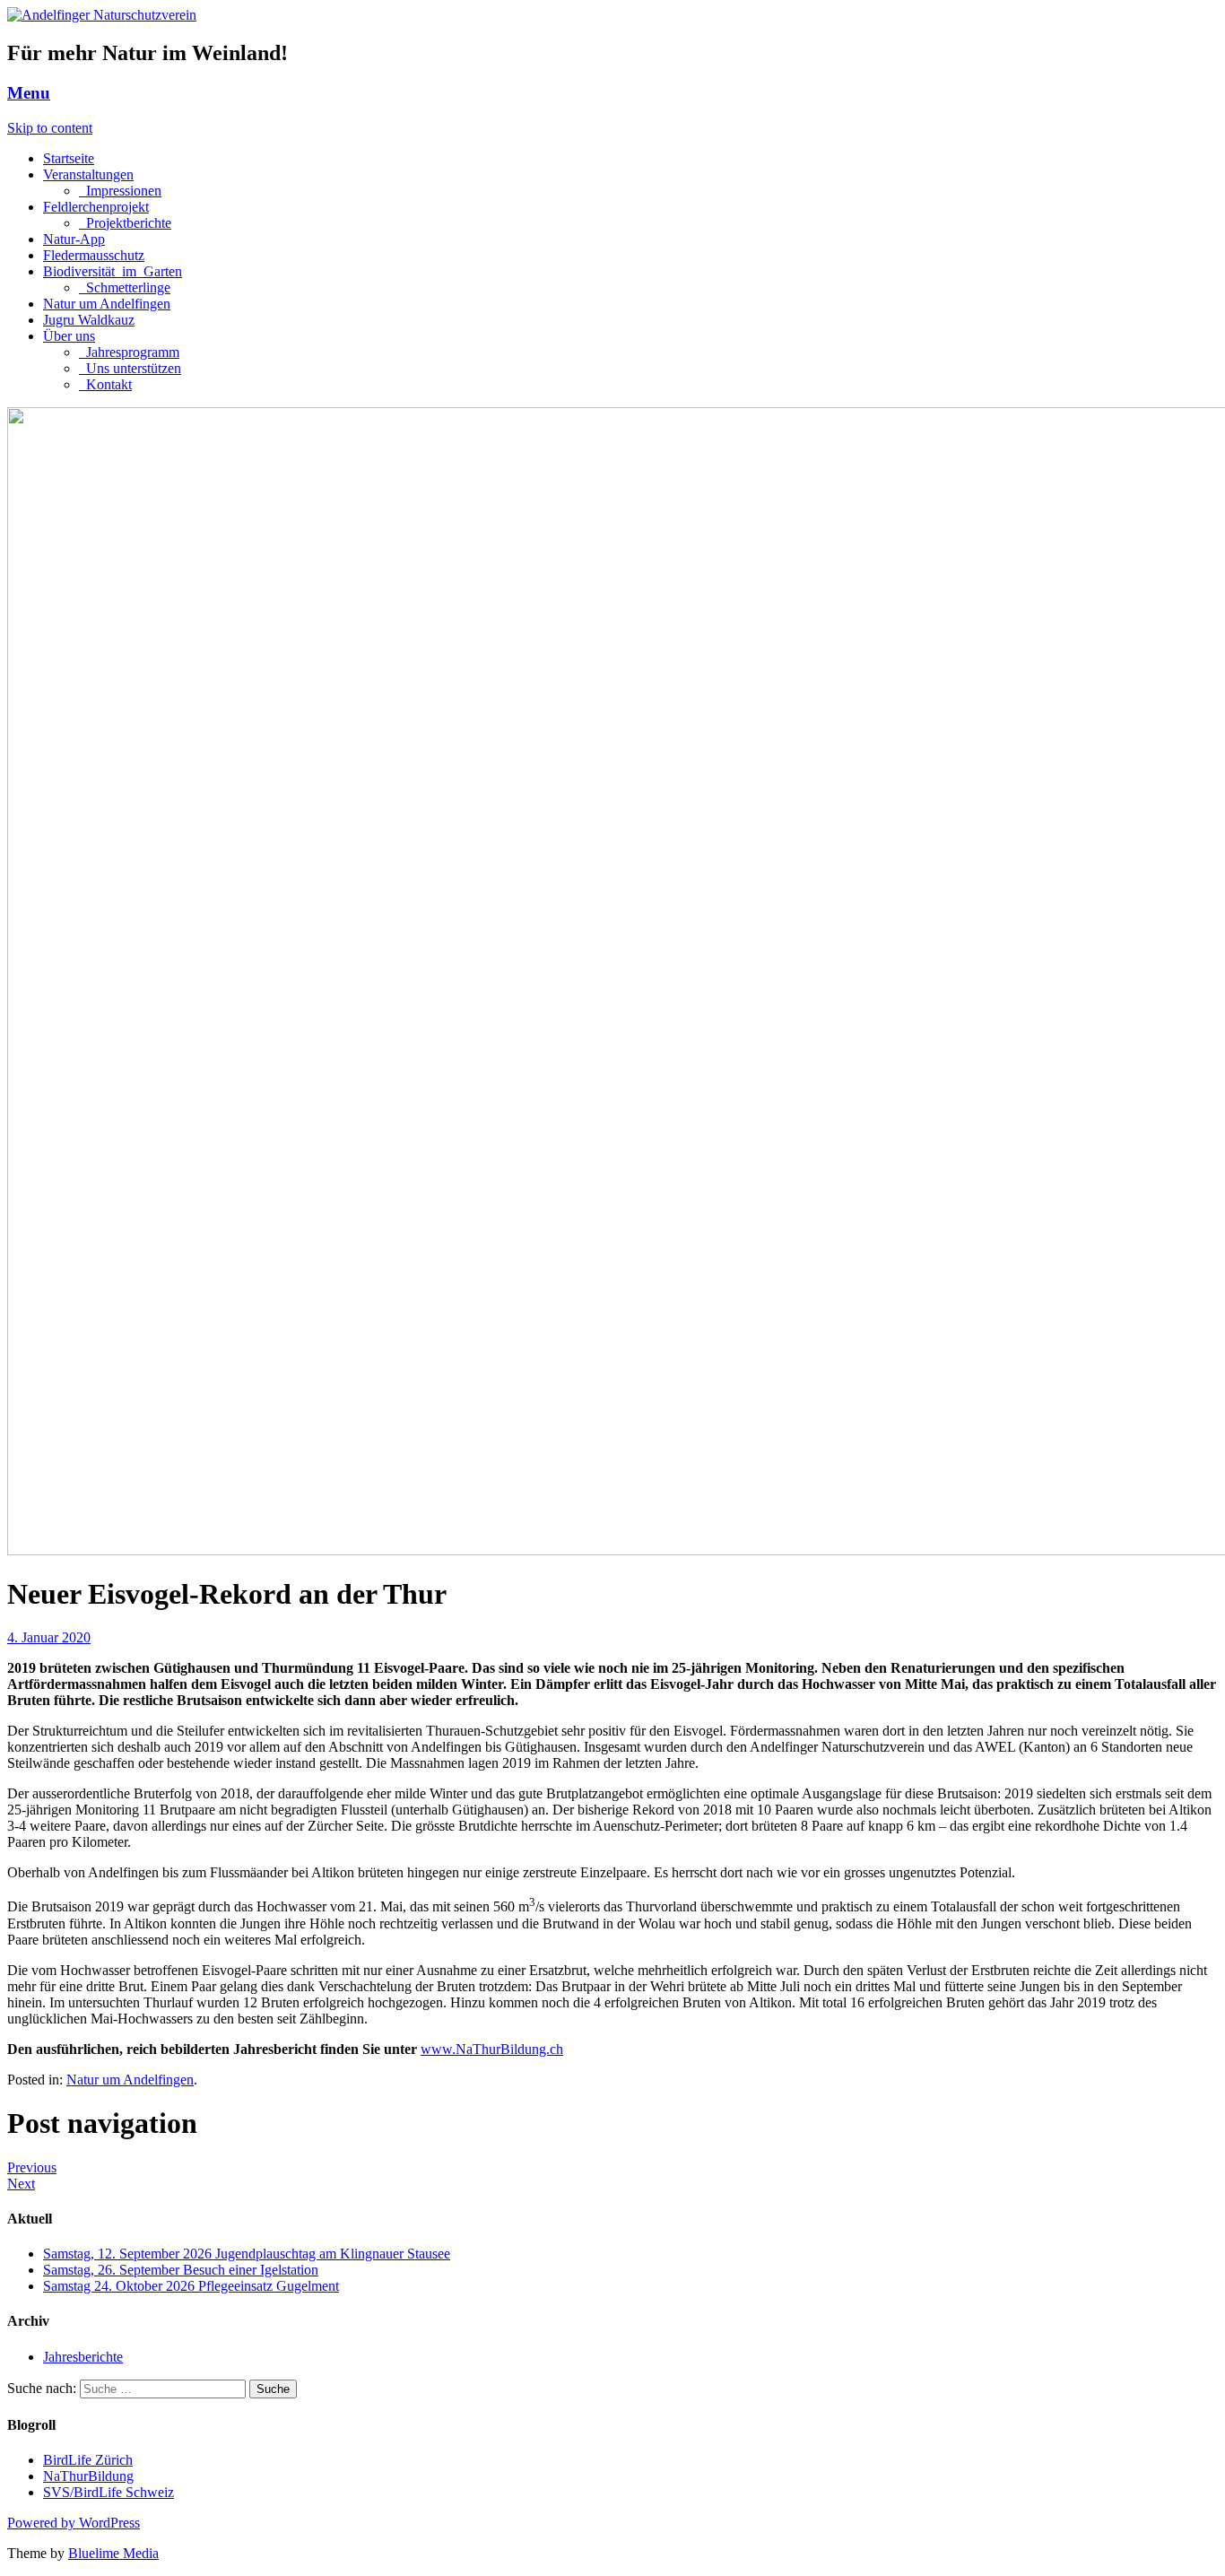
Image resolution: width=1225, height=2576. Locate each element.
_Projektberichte (125, 223)
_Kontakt (105, 384)
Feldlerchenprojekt (96, 207)
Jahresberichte (83, 2357)
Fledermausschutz (94, 255)
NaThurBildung (88, 2476)
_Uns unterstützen (130, 368)
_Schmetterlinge (125, 287)
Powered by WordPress (74, 2523)
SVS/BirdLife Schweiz (109, 2492)
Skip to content (50, 128)
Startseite (69, 158)
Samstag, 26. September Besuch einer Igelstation (181, 2270)
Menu (29, 93)
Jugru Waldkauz (89, 320)
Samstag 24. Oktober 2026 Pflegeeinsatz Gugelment (191, 2286)
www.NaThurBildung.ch (492, 2049)
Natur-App (74, 239)
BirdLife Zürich (88, 2460)
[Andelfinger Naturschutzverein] (102, 15)
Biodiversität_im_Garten (113, 271)
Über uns (69, 336)
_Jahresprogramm (129, 352)
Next (21, 2184)
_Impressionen (120, 191)
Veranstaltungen (88, 174)
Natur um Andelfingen (107, 304)
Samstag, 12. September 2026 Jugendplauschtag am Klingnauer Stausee (247, 2254)
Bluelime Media (113, 2553)
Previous (32, 2167)
